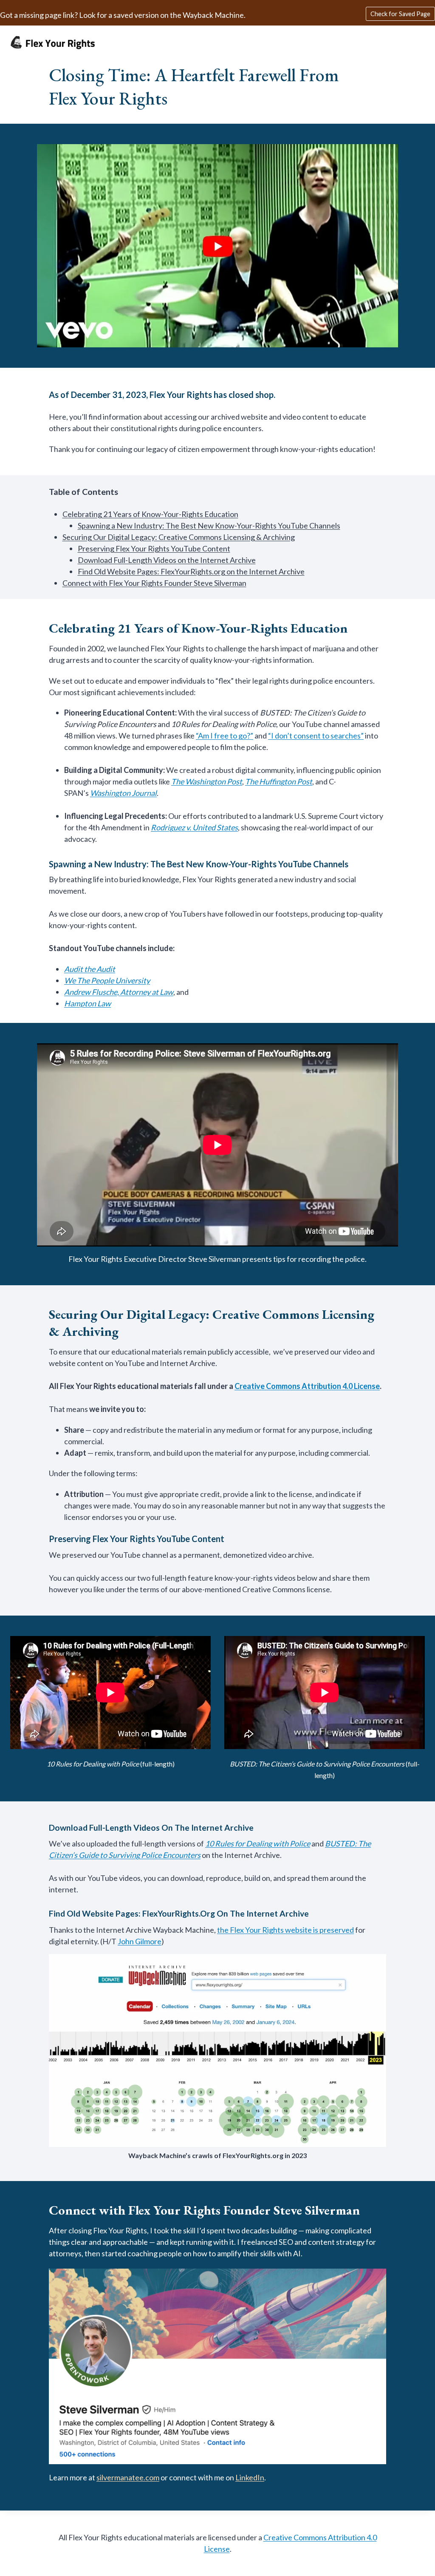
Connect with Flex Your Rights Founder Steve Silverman (154, 583)
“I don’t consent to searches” (316, 736)
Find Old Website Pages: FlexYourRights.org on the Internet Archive (191, 571)
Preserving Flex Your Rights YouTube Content (154, 548)
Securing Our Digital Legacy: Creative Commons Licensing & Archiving (179, 537)
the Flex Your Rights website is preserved (285, 1930)
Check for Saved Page (400, 14)
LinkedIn (250, 2477)
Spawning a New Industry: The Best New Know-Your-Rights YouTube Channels (209, 525)
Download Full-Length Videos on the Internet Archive (167, 560)
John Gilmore (140, 1941)
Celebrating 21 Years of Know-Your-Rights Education (150, 514)
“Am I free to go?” (225, 736)
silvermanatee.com (128, 2477)
